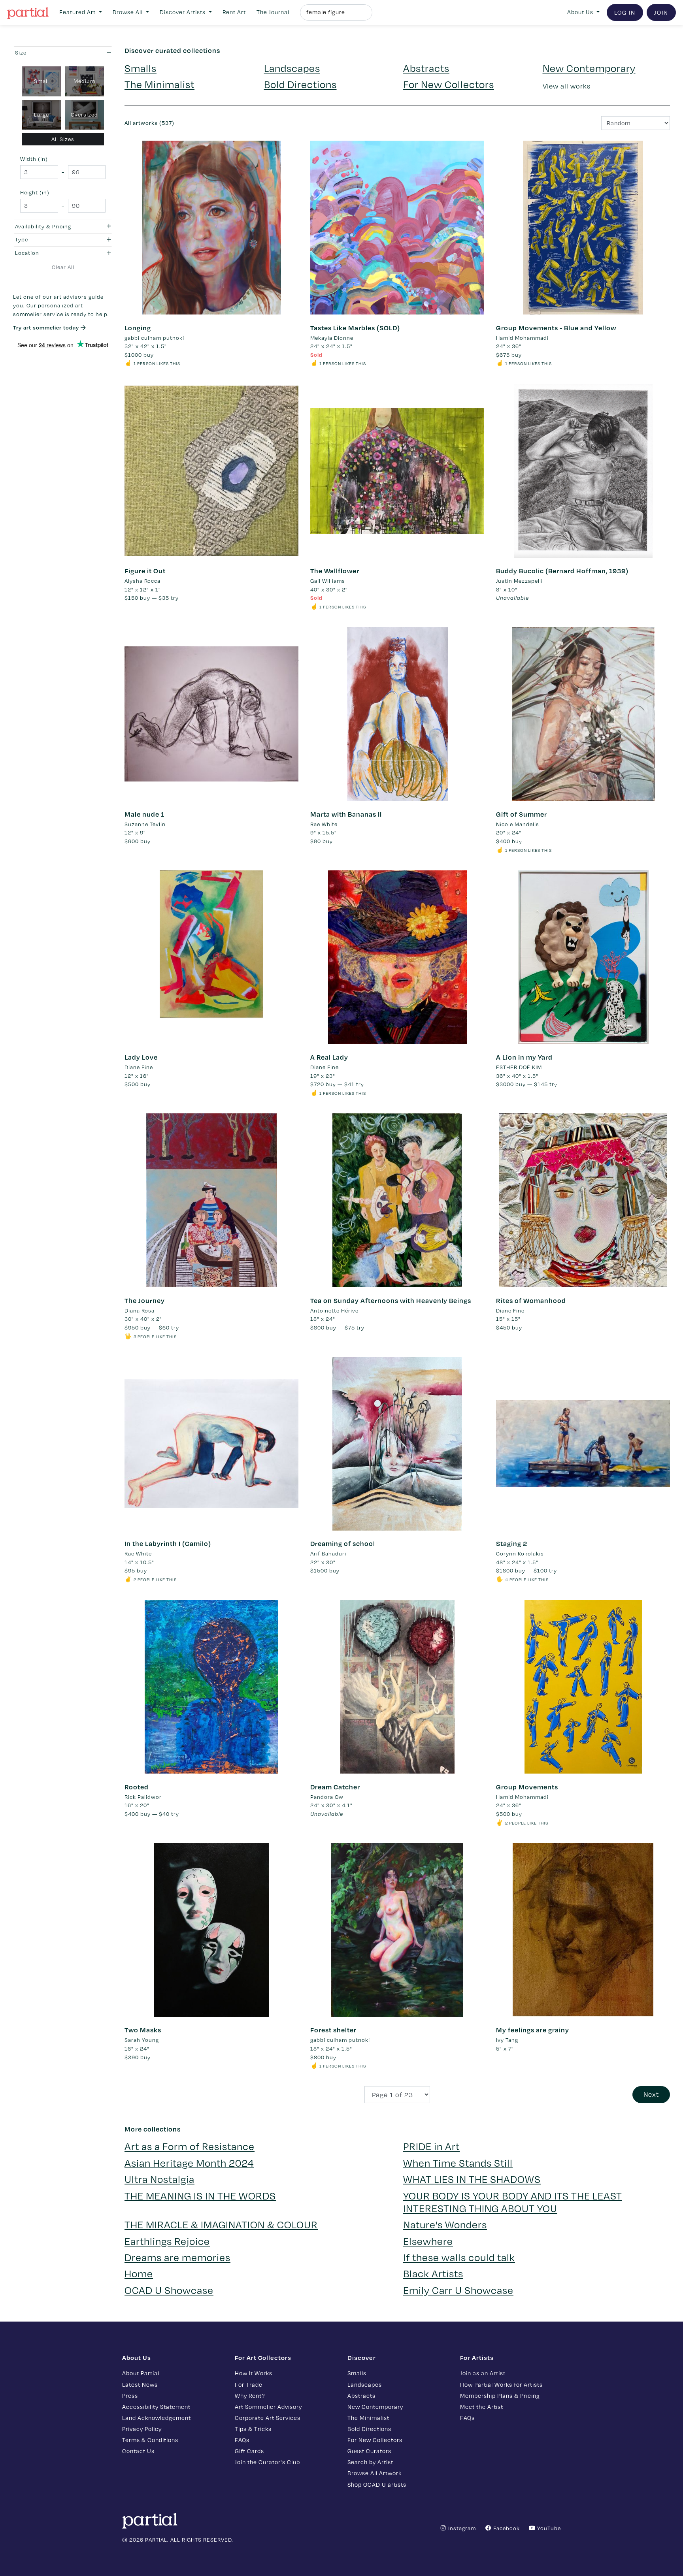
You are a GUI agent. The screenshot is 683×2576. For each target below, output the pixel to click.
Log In (625, 12)
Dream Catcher (335, 1787)
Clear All (63, 267)
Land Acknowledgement (157, 2418)
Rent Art (234, 12)
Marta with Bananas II (346, 814)
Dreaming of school (343, 1543)
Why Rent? (250, 2396)
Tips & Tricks (253, 2429)
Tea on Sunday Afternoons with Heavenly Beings (391, 1300)
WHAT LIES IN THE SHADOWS (472, 2179)
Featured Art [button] (78, 12)
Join (661, 12)
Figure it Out (145, 571)
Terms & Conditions (150, 2440)
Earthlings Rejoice (167, 2241)
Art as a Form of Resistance (190, 2146)
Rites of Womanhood (531, 1300)
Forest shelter (333, 2030)
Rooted (137, 1787)
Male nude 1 (144, 814)
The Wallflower (335, 571)
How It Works (254, 2373)
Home (139, 2274)
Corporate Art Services (268, 2418)
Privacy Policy (142, 2429)
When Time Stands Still (458, 2163)
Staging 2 (512, 1543)
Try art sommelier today (47, 328)
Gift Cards (249, 2451)
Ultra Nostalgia (159, 2179)
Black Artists (433, 2274)
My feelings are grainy (533, 2030)
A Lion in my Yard (524, 1057)
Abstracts (426, 68)
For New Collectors (449, 84)
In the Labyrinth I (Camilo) (168, 1543)
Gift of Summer (522, 814)
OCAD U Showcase (169, 2290)
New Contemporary (589, 68)
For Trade (249, 2385)
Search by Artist (370, 2462)
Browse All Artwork (375, 2473)
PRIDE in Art (431, 2146)
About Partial (141, 2373)
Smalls (141, 68)
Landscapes (292, 68)
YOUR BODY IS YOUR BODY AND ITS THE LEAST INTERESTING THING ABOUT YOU (513, 2202)
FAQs (242, 2440)
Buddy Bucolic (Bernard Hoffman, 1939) (562, 571)
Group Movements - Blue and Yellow (556, 328)
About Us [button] (581, 12)
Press (130, 2396)
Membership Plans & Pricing (500, 2396)
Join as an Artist (483, 2373)
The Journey (145, 1300)
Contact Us (138, 2451)
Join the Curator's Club (267, 2462)
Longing (138, 328)
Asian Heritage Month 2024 (189, 2163)
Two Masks (143, 2030)
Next (651, 2094)
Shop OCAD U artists (377, 2485)
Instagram (461, 2528)
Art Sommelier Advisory (268, 2407)
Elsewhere (428, 2241)
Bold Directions (300, 84)
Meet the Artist (482, 2407)
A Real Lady (329, 1057)
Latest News (140, 2385)
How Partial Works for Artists (501, 2385)
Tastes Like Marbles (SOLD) (355, 328)
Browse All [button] (128, 12)
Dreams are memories (177, 2257)
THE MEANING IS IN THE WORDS (200, 2196)
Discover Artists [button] (183, 12)
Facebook (506, 2528)
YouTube (548, 2528)
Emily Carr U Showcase (458, 2290)
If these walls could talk (459, 2257)
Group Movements (527, 1787)
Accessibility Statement (156, 2407)
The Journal (273, 12)
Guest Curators (369, 2451)
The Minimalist (159, 84)
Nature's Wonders (445, 2225)
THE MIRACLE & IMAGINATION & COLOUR (221, 2225)
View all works (567, 86)
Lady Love (141, 1057)
